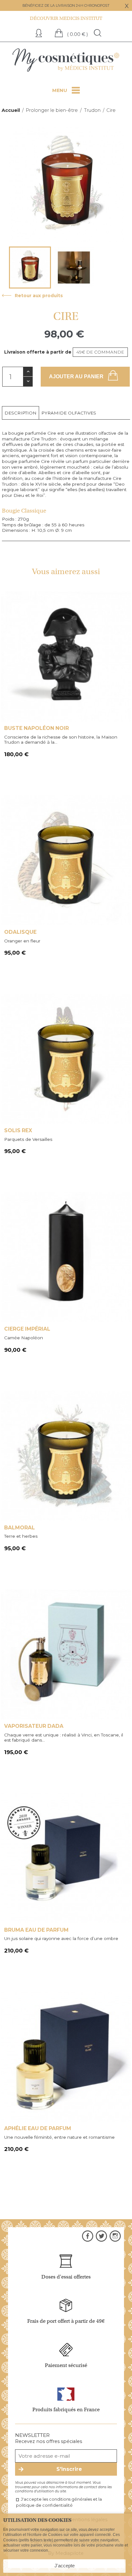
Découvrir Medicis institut (66, 18)
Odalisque (20, 932)
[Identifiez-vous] (40, 34)
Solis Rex (18, 1130)
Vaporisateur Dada (34, 1726)
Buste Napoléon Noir (37, 728)
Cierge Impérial (27, 1329)
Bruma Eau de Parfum (36, 1930)
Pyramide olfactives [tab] (69, 413)
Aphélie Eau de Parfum (38, 2128)
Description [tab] (21, 413)
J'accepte (65, 2566)
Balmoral (20, 1528)
